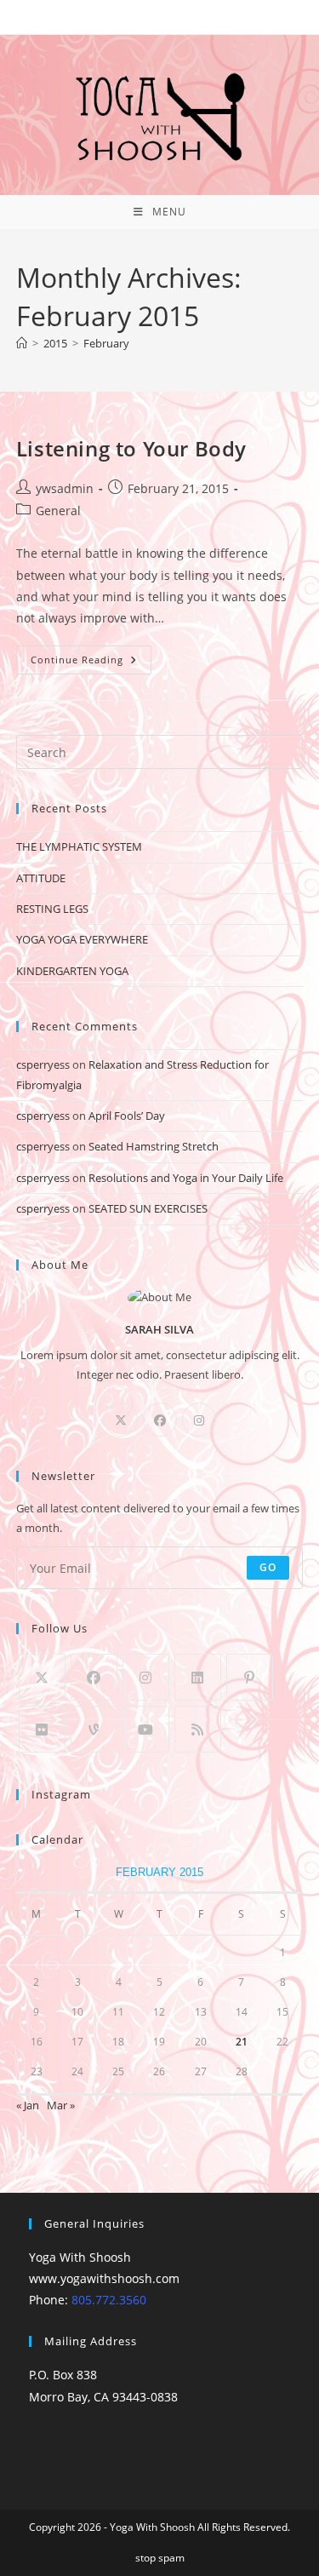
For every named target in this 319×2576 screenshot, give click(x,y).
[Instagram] (199, 1420)
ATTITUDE (41, 878)
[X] (121, 1420)
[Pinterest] (250, 1677)
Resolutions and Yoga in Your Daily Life (186, 1178)
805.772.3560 (109, 2300)
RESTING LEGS (52, 909)
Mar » (61, 2105)
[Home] (22, 343)
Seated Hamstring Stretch (154, 1146)
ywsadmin (65, 488)
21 (242, 2042)
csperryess (43, 1064)
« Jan (28, 2105)
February (106, 343)
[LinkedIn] (198, 1677)
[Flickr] (42, 1729)
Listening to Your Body (131, 448)
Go (268, 1567)
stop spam (160, 2558)
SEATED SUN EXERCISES (148, 1208)
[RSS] (198, 1729)
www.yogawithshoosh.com (104, 2278)
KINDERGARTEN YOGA (72, 971)
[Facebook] (160, 1420)
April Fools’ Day (127, 1116)
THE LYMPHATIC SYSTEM (79, 846)
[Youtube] (146, 1729)
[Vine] (94, 1729)
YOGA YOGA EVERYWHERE (82, 939)
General (58, 511)
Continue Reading (91, 656)
